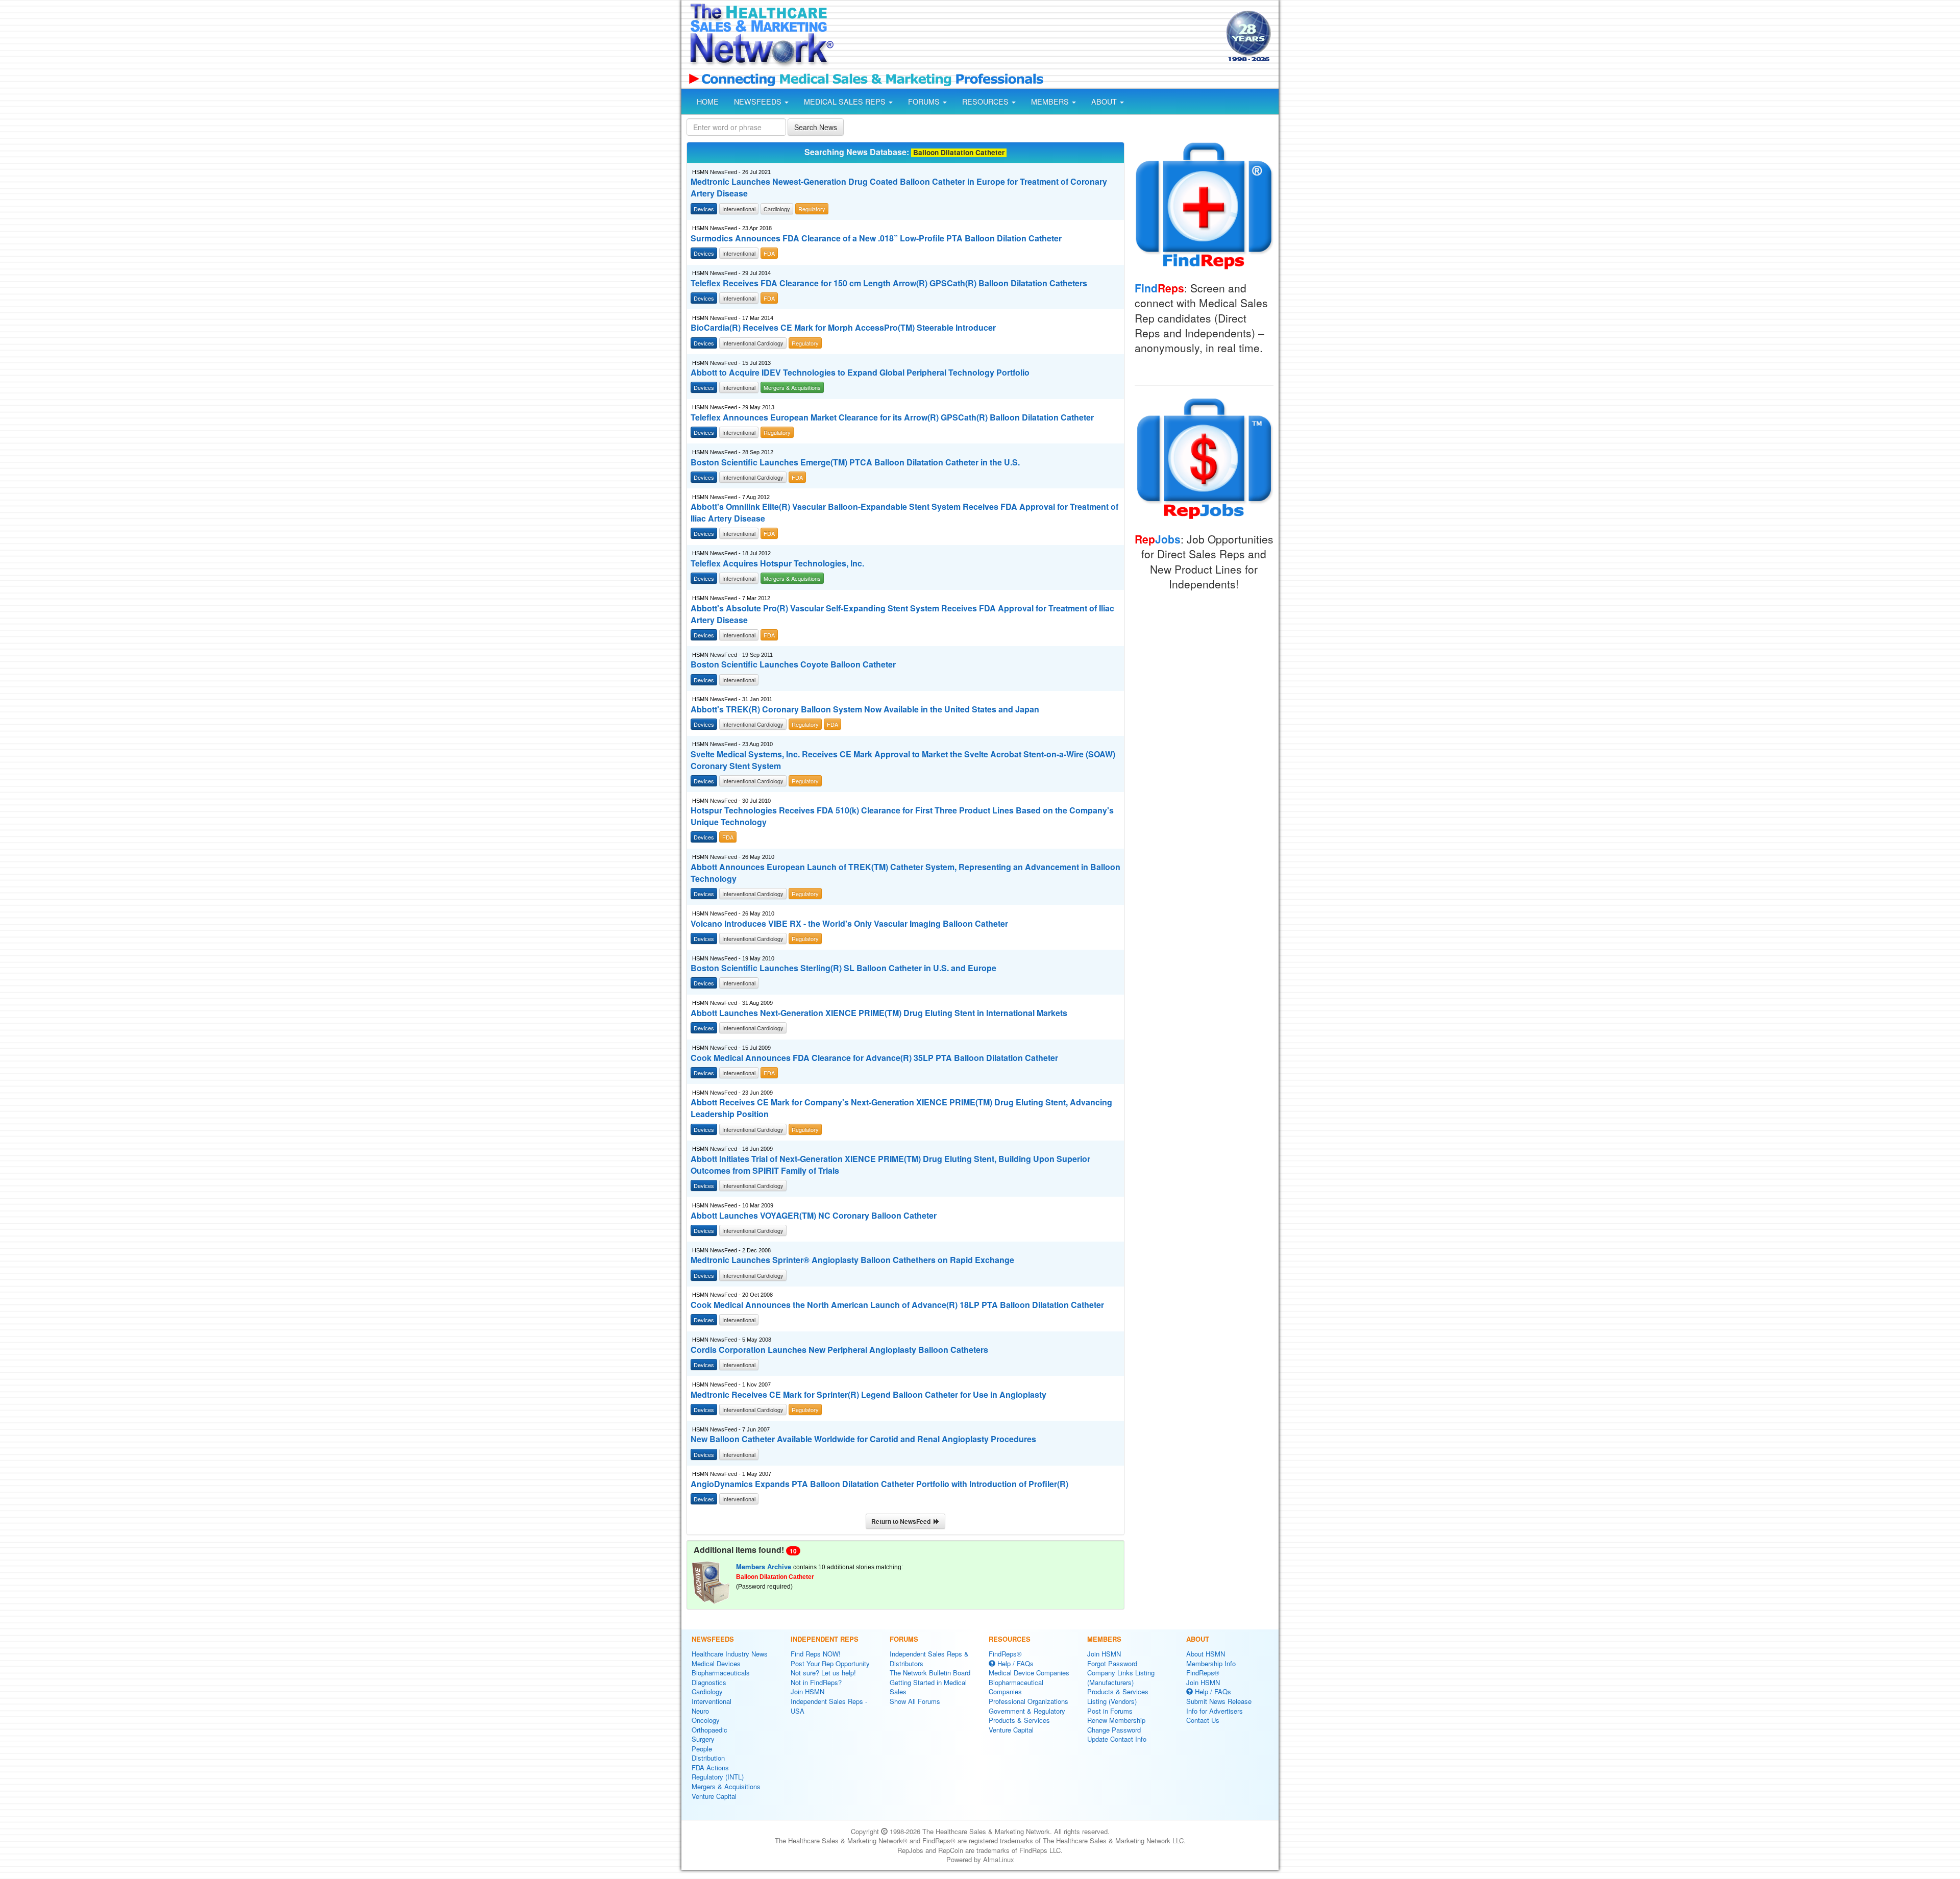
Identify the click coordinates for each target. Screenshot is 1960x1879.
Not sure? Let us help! (823, 1673)
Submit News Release (1219, 1701)
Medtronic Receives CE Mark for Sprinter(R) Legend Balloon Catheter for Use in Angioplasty (868, 1395)
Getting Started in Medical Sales (928, 1687)
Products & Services (1019, 1720)
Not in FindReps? (816, 1682)
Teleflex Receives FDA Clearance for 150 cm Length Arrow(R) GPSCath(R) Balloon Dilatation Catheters (889, 283)
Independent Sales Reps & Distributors (929, 1659)
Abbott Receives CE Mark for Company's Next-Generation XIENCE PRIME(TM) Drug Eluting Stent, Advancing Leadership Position (901, 1108)
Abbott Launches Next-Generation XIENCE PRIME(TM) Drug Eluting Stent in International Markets (879, 1013)
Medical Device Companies (1029, 1673)
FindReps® (1005, 1654)
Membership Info (1211, 1663)
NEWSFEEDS (759, 102)
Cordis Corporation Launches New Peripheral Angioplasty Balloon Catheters (839, 1350)
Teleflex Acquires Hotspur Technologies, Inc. (777, 563)
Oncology (706, 1720)
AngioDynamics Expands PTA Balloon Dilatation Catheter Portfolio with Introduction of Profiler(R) (879, 1484)
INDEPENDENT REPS (825, 1639)
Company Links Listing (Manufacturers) (1121, 1677)
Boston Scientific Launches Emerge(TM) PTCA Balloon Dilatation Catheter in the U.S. (855, 462)
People (702, 1749)
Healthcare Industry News (730, 1654)
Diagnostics (709, 1682)
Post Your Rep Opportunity (830, 1663)
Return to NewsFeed (902, 1521)
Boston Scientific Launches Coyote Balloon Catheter (793, 664)
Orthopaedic (709, 1730)
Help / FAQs (1014, 1663)
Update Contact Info (1117, 1739)
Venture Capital (714, 1796)
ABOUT (1105, 102)
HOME (708, 102)
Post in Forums (1110, 1711)
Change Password (1114, 1730)
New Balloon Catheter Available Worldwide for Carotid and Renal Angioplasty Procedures (863, 1439)
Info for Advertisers (1215, 1711)
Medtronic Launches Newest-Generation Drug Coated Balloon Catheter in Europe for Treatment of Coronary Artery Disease (899, 188)
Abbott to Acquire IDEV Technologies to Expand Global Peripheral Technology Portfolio (860, 373)
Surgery (703, 1739)
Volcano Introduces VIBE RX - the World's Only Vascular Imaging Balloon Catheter (849, 924)
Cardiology (707, 1691)
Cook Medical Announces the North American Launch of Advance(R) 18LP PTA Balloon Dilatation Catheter (897, 1305)
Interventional (712, 1701)
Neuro (700, 1711)
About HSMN (1206, 1654)
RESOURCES (986, 102)
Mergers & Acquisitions (726, 1786)
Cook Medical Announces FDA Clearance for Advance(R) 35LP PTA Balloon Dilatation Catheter (874, 1058)
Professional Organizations (1028, 1701)
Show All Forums (915, 1701)
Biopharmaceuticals (721, 1673)
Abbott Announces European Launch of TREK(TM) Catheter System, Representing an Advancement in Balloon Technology (905, 873)
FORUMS (925, 102)
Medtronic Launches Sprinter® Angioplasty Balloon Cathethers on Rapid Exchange (852, 1260)
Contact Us (1203, 1720)
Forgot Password (1112, 1663)
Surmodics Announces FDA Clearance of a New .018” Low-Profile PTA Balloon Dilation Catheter (876, 238)
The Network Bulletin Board (930, 1673)
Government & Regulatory (1027, 1711)
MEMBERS (1051, 102)
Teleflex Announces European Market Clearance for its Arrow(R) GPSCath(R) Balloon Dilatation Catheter (892, 417)
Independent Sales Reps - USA (829, 1706)
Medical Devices (716, 1663)
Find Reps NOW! (816, 1654)
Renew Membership (1116, 1720)
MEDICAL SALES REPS (846, 102)
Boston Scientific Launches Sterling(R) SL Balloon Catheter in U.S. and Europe (843, 968)
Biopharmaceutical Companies (1016, 1687)
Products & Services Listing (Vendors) (1118, 1696)
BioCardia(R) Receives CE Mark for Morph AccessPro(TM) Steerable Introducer (843, 328)
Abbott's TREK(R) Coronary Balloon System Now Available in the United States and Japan (865, 709)
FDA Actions (710, 1767)
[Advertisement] (1029, 37)
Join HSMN (807, 1691)
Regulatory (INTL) (718, 1777)
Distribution (708, 1758)
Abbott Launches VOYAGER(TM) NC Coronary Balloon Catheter (814, 1216)
